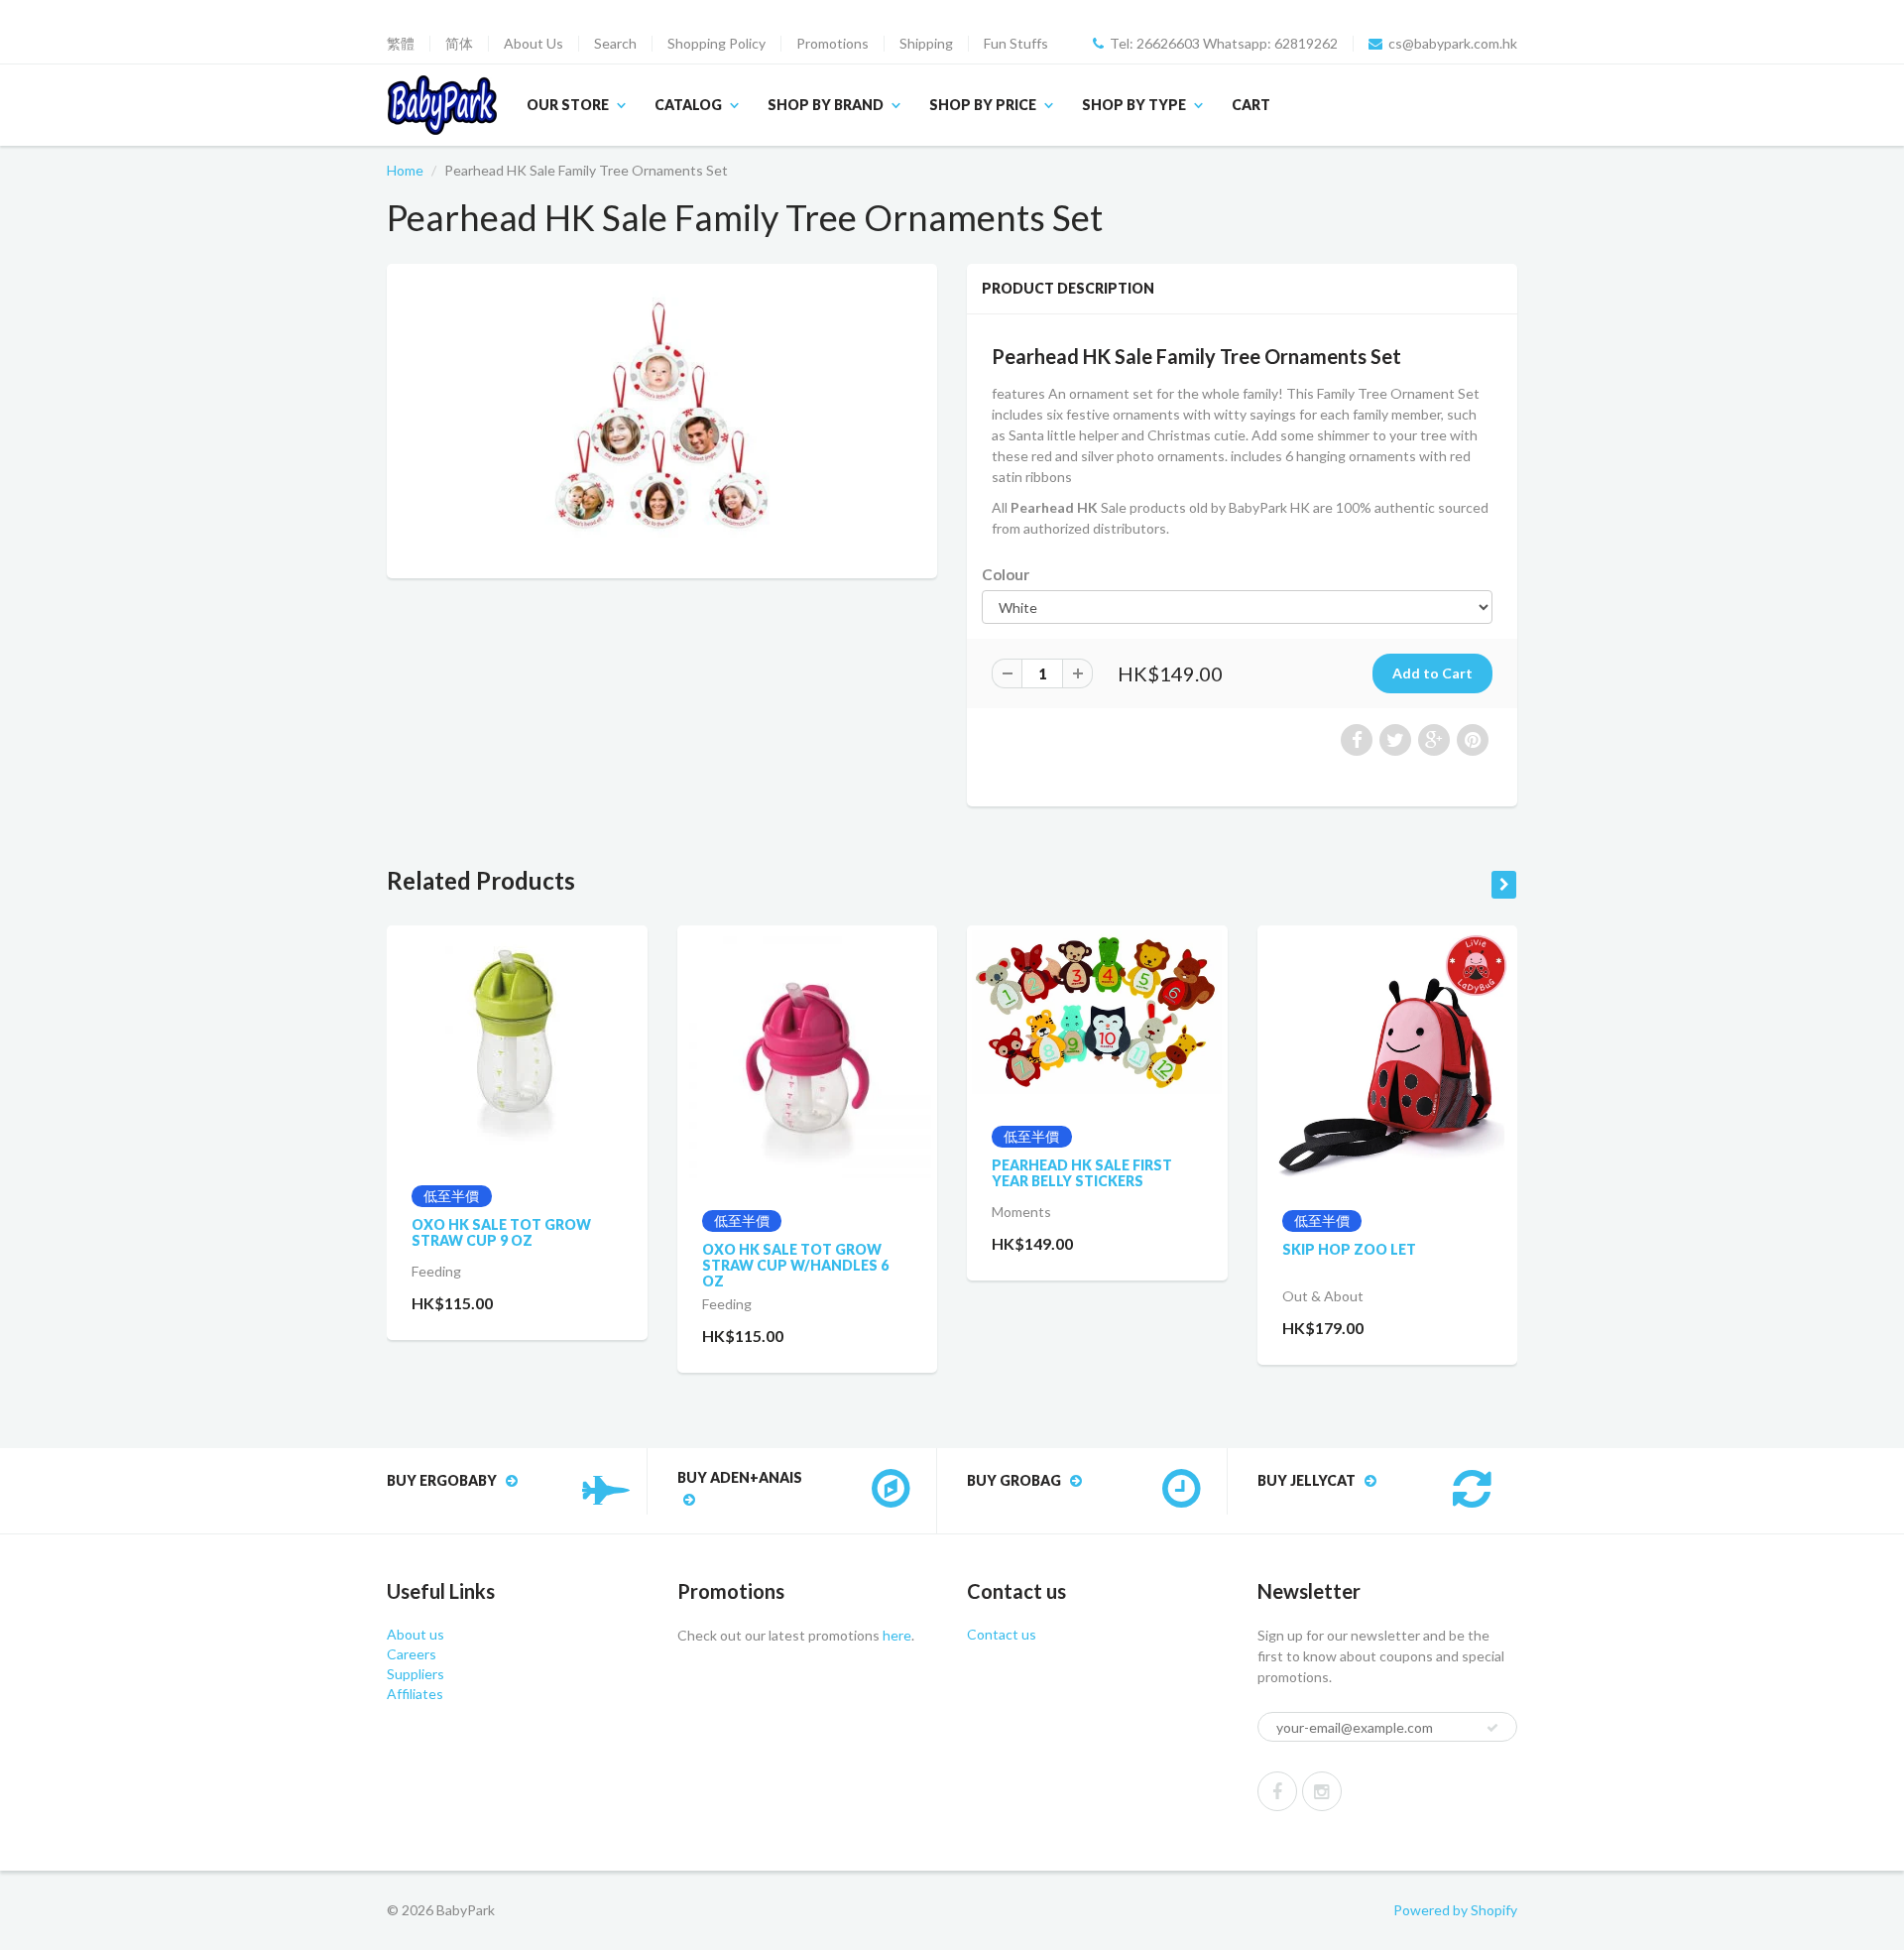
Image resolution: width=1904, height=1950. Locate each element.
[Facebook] (1277, 1791)
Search (615, 44)
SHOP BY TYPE (1134, 105)
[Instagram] (1322, 1791)
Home (405, 170)
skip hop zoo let (1349, 1249)
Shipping (926, 44)
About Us (534, 44)
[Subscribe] (1492, 1728)
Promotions (833, 44)
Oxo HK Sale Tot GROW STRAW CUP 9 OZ (501, 1232)
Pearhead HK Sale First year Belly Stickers (1082, 1173)
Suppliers (416, 1674)
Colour (1006, 574)
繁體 (401, 44)
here (895, 1635)
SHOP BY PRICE (983, 105)
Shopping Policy (716, 44)
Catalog (688, 105)
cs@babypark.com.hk (1453, 44)
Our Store (568, 105)
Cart (1251, 105)
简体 (459, 44)
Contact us (1002, 1634)
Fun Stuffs (1016, 44)
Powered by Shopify (1455, 1910)
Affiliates (415, 1694)
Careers (412, 1654)
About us (416, 1634)
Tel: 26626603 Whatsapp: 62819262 (1224, 44)
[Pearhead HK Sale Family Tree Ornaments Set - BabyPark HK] (662, 419)
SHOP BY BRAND (826, 105)
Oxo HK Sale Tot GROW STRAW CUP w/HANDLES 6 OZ (795, 1265)
